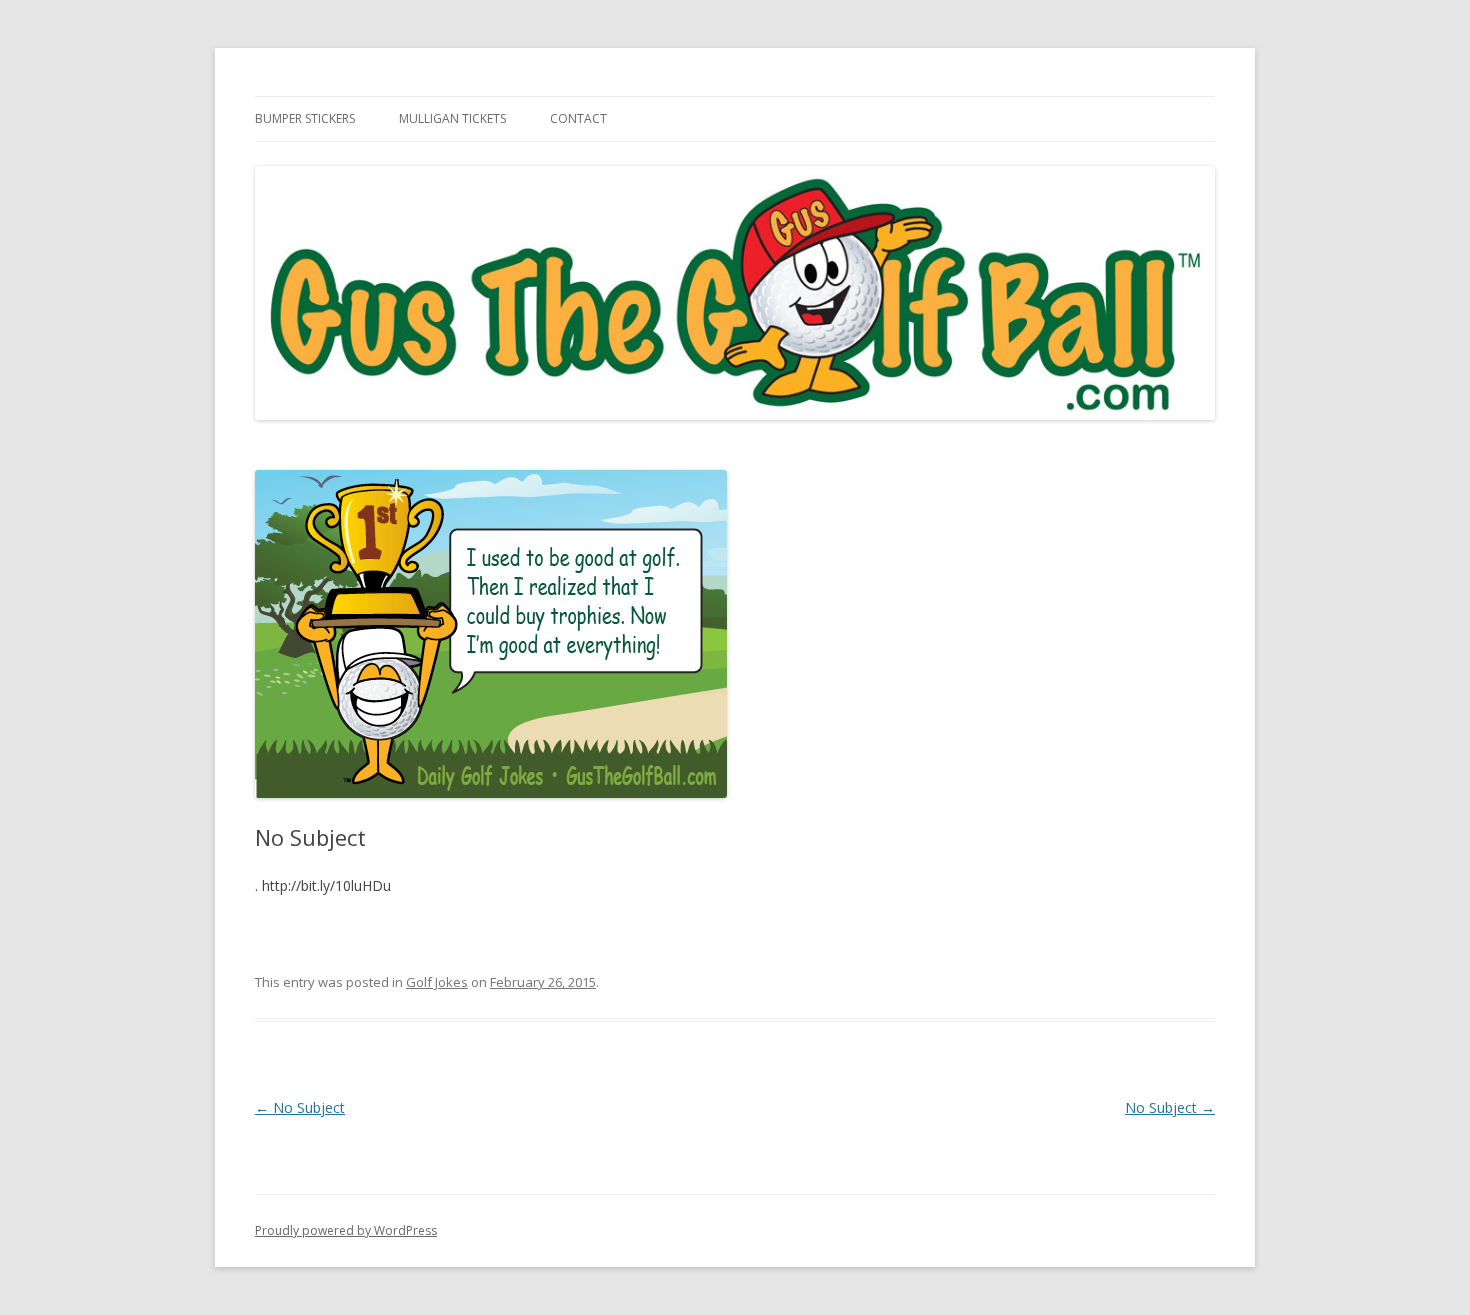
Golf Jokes (437, 982)
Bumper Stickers (305, 118)
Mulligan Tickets (452, 118)
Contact (578, 118)
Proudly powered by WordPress (346, 1230)
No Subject (300, 1107)
